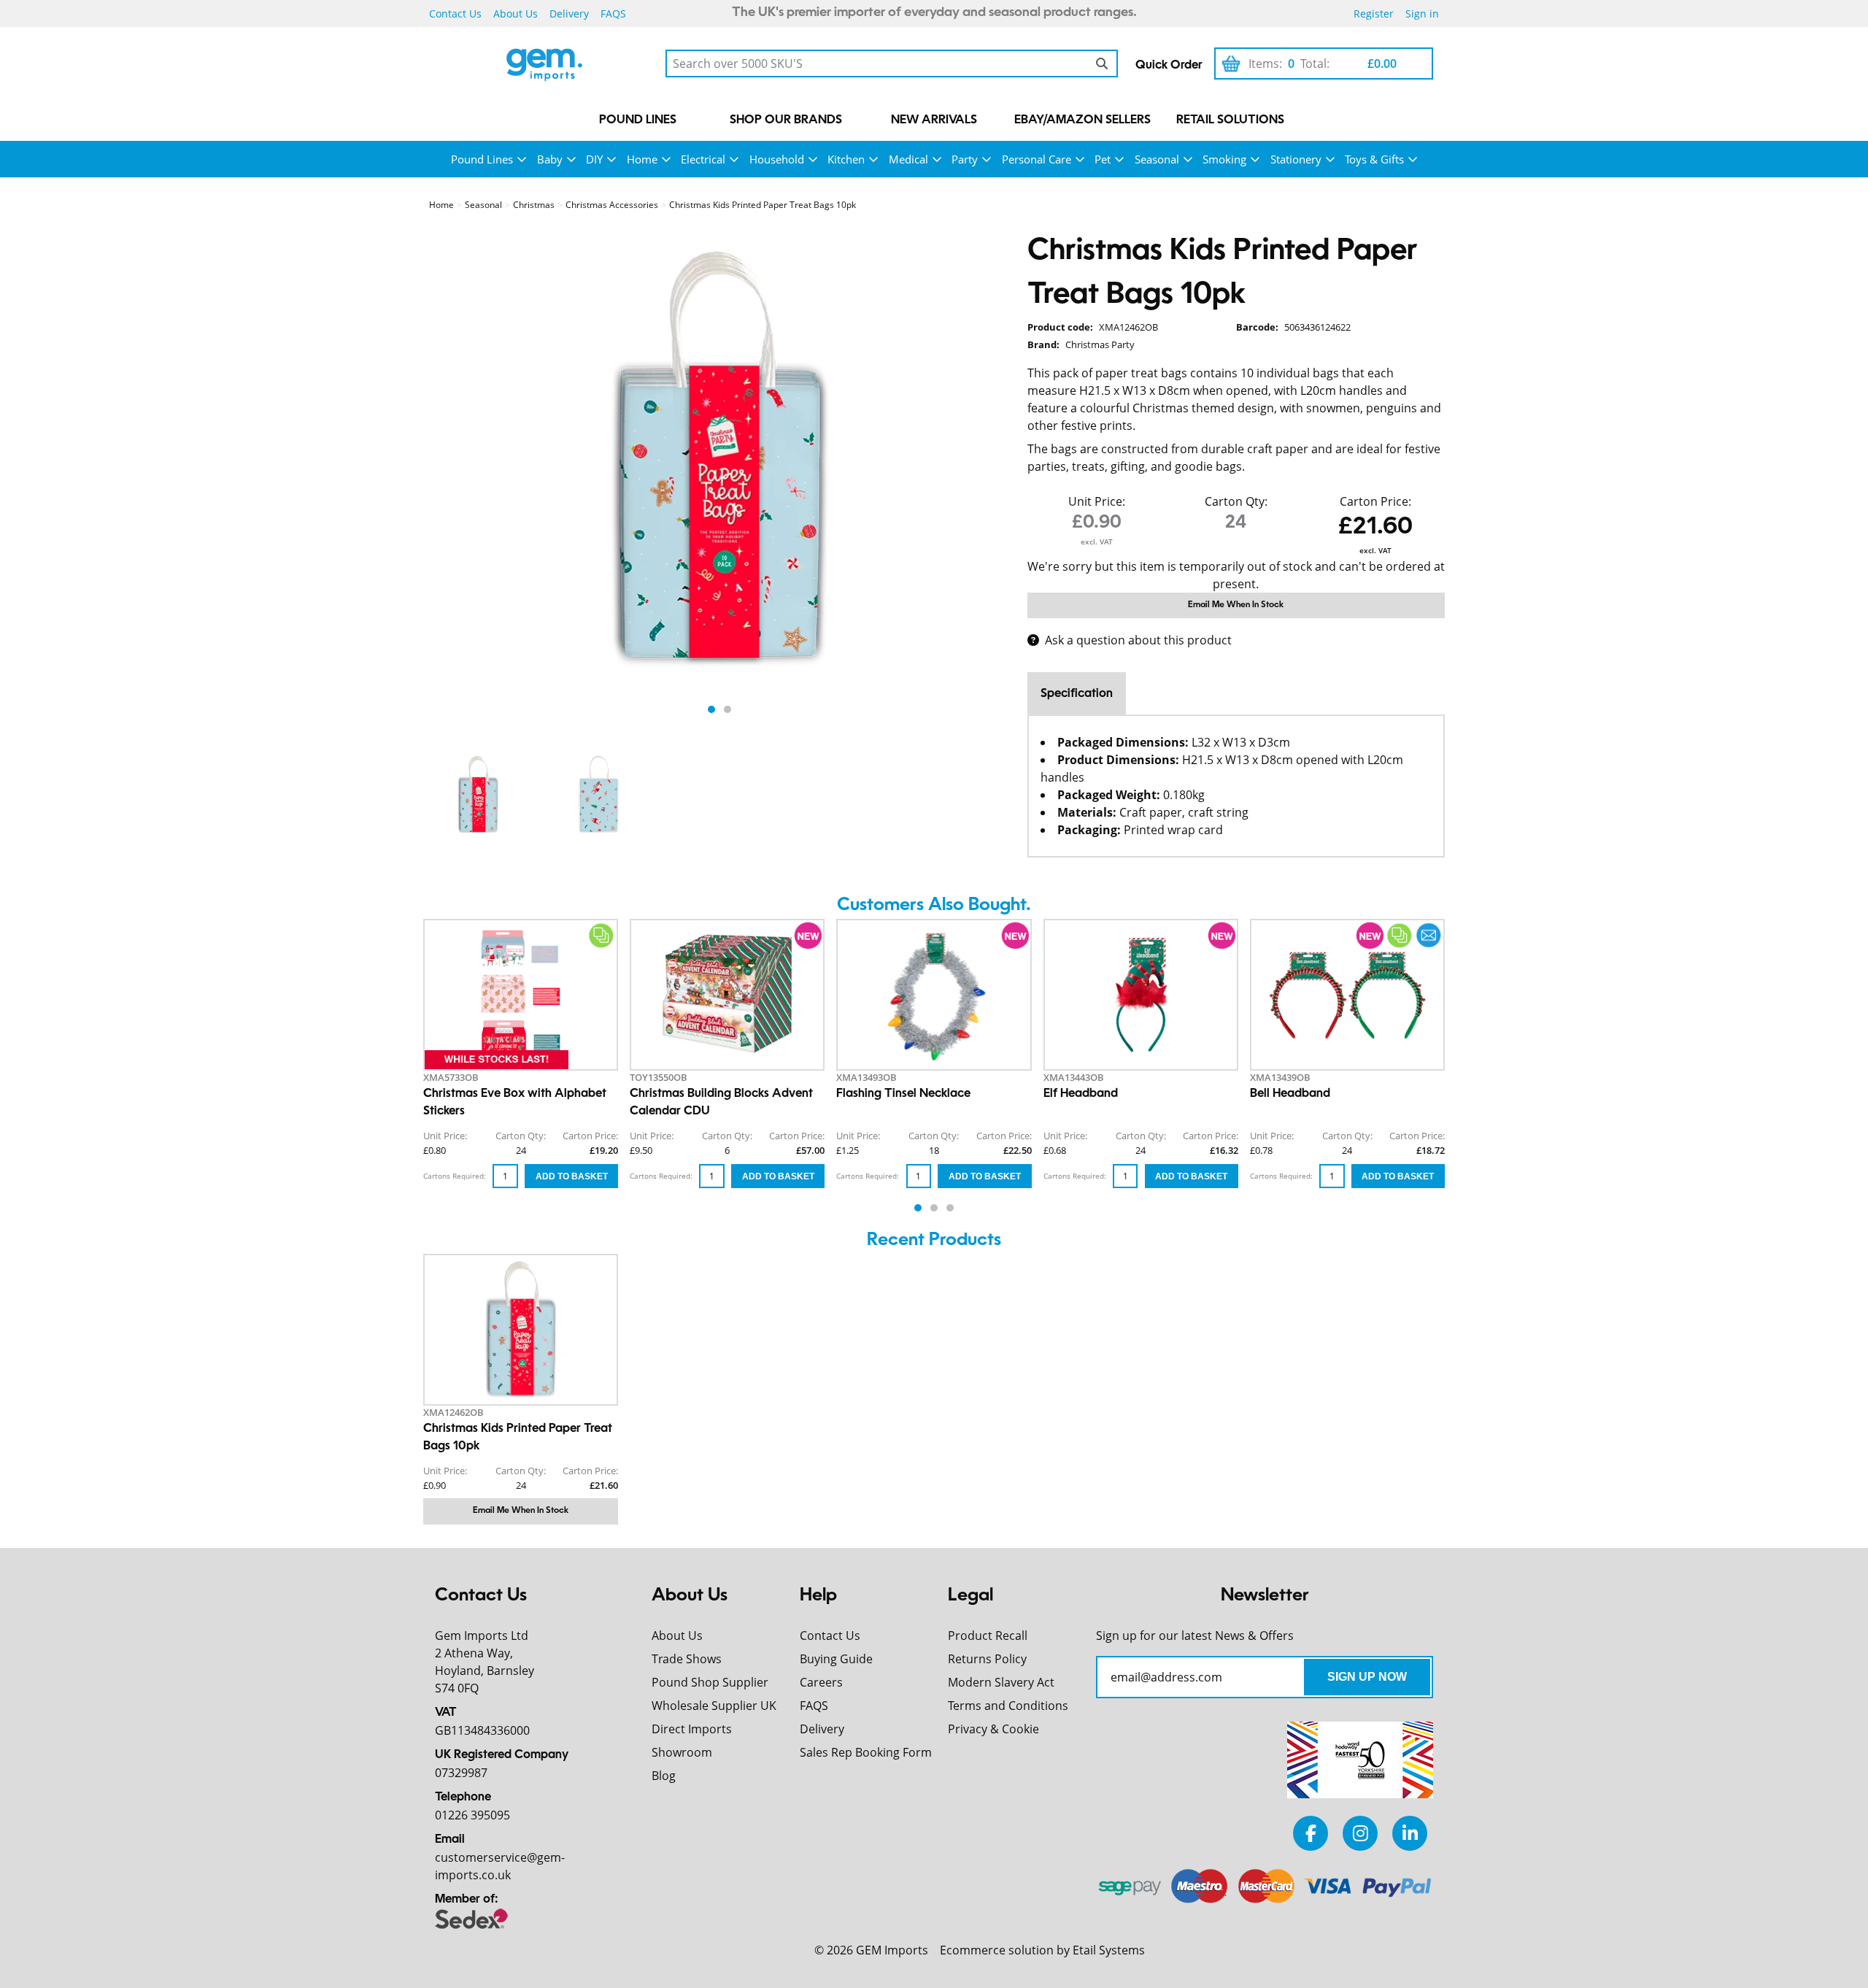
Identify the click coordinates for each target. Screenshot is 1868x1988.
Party (965, 159)
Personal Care (1037, 159)
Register (1374, 14)
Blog (664, 1776)
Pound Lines (638, 120)
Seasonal (1157, 159)
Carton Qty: (1236, 501)
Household (777, 159)
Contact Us (455, 14)
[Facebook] (1311, 1833)
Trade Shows (687, 1659)
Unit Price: (1097, 501)
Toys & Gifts (1374, 159)
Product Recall (988, 1636)
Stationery (1296, 159)
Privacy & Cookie (993, 1729)
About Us (516, 14)
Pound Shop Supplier (710, 1682)
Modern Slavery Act (1001, 1682)
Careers (821, 1682)
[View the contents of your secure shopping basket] (1231, 63)
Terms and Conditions (1008, 1706)
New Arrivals (934, 120)
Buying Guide (836, 1659)
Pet (1103, 159)
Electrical (703, 159)
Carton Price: (1375, 501)
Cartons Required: (455, 1176)
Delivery (569, 14)
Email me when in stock (1236, 605)
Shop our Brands (786, 120)
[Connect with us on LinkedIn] (1410, 1833)
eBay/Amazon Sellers (1082, 120)
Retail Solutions (1230, 120)
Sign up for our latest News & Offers (1195, 1636)
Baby (550, 159)
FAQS (613, 14)
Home (642, 159)
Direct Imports (692, 1729)
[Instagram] (1360, 1833)
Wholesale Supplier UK (714, 1706)
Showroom (682, 1752)
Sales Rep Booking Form (866, 1752)
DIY (594, 159)
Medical (908, 159)
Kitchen (846, 159)
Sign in (1422, 14)
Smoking (1224, 159)
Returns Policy (987, 1659)
